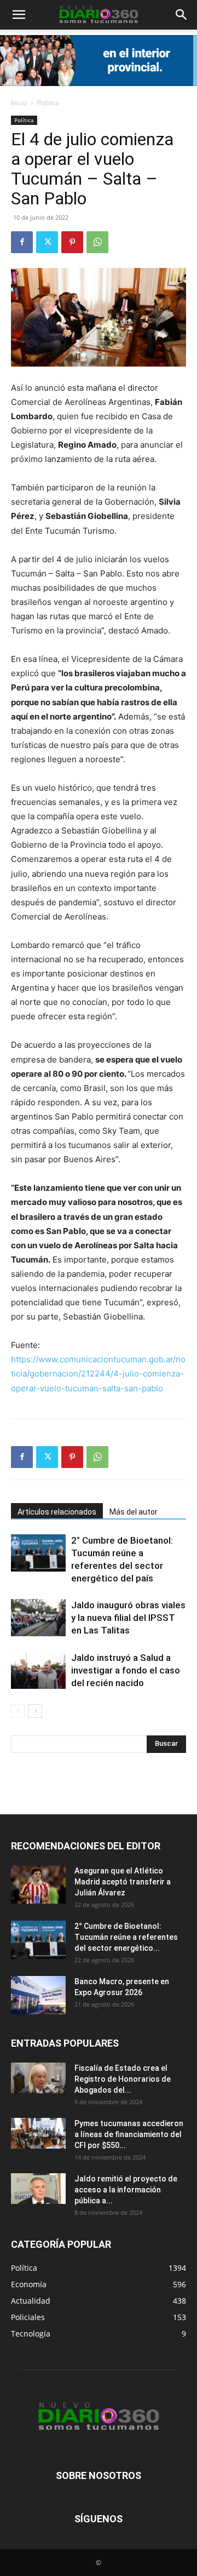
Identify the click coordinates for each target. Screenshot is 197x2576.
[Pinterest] (72, 242)
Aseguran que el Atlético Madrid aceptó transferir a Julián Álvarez (123, 1882)
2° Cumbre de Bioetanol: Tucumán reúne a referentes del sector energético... (126, 1937)
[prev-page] (18, 1711)
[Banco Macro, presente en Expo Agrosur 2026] (38, 1995)
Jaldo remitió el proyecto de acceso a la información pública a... (126, 2190)
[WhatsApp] (97, 242)
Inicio (19, 103)
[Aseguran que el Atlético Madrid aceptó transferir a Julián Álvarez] (38, 1884)
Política (48, 103)
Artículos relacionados (57, 1512)
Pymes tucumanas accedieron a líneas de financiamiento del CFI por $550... (129, 2134)
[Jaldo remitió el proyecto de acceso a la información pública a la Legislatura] (38, 2189)
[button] (182, 15)
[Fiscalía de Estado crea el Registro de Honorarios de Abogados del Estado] (38, 2078)
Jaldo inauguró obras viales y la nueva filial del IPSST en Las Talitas (128, 1618)
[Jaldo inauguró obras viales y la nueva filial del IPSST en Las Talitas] (38, 1618)
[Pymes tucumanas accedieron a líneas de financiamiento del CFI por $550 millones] (38, 2133)
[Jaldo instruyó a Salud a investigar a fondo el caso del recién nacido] (38, 1670)
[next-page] (35, 1711)
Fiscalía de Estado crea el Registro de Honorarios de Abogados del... (123, 2079)
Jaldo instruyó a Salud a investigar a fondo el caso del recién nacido (126, 1670)
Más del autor (134, 1512)
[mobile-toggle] (19, 15)
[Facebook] (22, 242)
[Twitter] (47, 242)
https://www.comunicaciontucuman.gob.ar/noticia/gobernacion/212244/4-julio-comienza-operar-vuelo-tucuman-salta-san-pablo (98, 1373)
